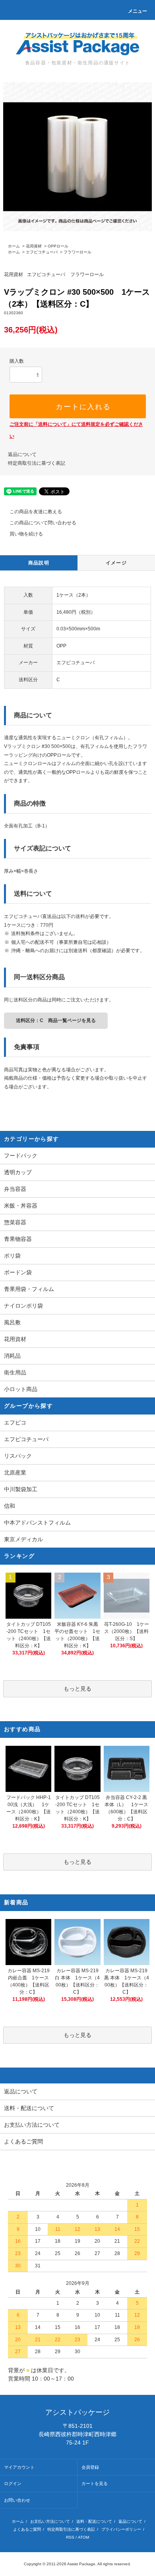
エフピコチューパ (42, 252)
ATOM (83, 2537)
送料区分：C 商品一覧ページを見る (56, 1020)
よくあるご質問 (27, 2529)
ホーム (14, 246)
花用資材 (34, 246)
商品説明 (39, 563)
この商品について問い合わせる (43, 523)
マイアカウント (19, 2467)
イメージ (116, 563)
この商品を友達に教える (36, 512)
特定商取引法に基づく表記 (37, 463)
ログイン (13, 2483)
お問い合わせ (17, 2500)
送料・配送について (94, 2521)
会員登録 (90, 2467)
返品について (22, 454)
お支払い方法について (50, 2521)
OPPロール (58, 246)
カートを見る (95, 2483)
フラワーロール (77, 252)
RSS (70, 2537)
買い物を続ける (26, 534)
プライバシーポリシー (121, 2529)
